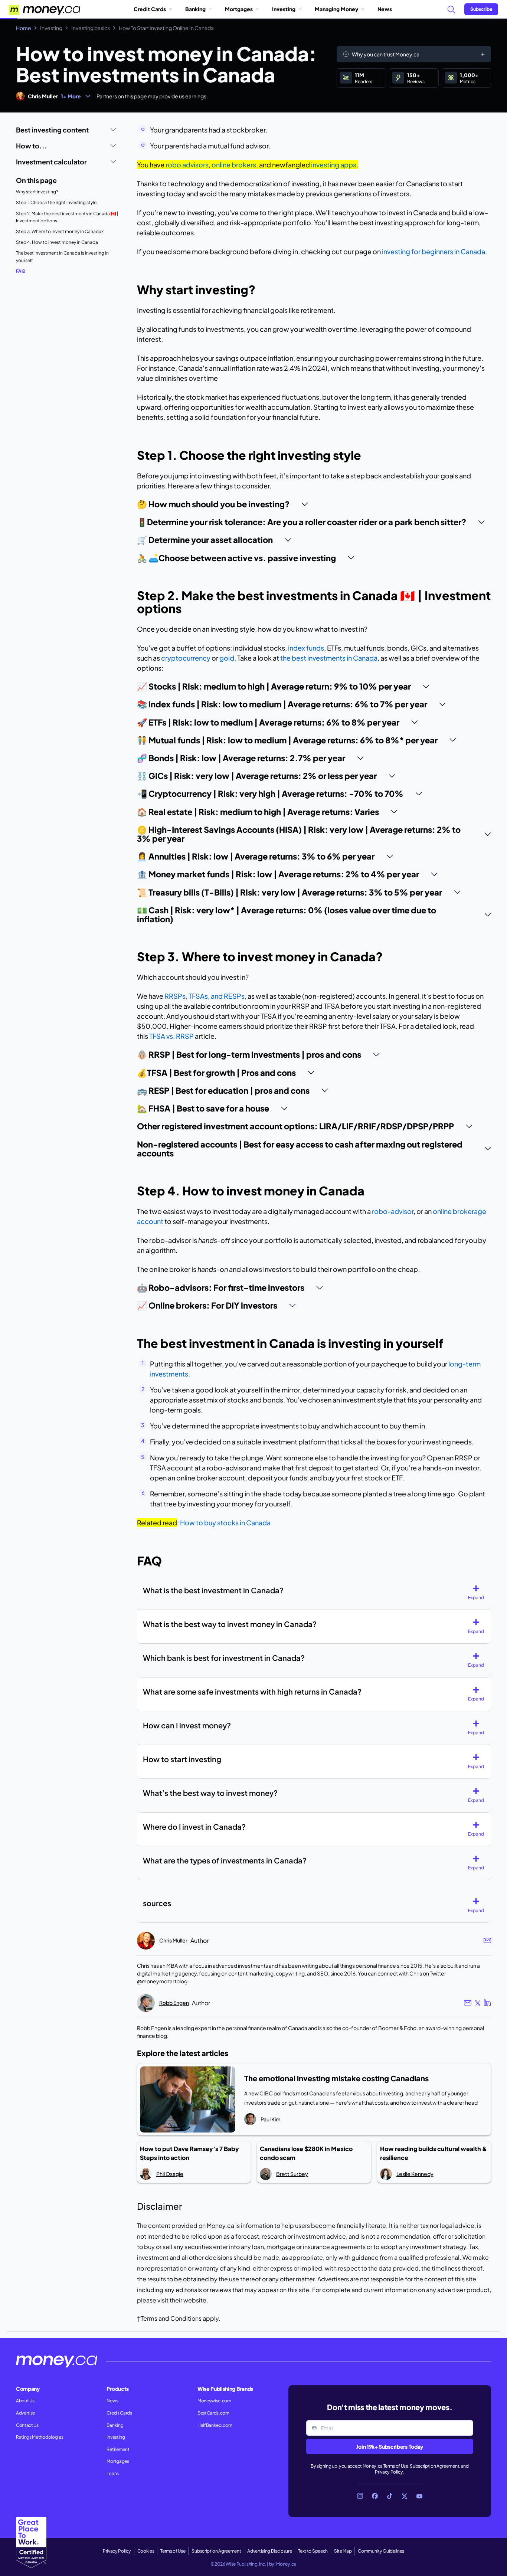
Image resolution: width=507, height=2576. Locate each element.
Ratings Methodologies (40, 2437)
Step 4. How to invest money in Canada (57, 242)
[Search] (451, 9)
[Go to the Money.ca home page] (45, 9)
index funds (306, 648)
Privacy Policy (389, 2472)
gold (227, 658)
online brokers (234, 165)
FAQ (21, 271)
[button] (479, 1593)
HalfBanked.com (215, 2425)
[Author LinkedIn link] (488, 2003)
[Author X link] (478, 2003)
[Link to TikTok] (390, 2496)
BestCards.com (213, 2413)
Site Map (343, 2551)
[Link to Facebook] (375, 2496)
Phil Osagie (170, 2174)
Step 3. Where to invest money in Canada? (60, 231)
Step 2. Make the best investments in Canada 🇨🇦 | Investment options (67, 217)
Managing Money (336, 9)
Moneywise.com (214, 2401)
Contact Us (27, 2425)
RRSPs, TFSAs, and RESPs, (205, 996)
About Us (25, 2401)
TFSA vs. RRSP (171, 1036)
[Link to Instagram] (360, 2496)
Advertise (25, 2413)
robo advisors (187, 165)
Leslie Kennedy (415, 2174)
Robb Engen (174, 2003)
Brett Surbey (292, 2174)
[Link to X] (405, 2496)
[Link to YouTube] (419, 2496)
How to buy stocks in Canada (225, 1523)
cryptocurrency (186, 658)
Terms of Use (396, 2466)
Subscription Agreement (434, 2466)
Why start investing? (37, 192)
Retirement (118, 2449)
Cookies (146, 2551)
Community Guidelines (381, 2551)
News (385, 9)
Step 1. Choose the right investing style (56, 202)
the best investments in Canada (329, 658)
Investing (284, 9)
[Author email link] (487, 1940)
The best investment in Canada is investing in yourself (62, 257)
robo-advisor (393, 1211)
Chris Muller (43, 96)
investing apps (334, 165)
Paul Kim (271, 2119)
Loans (112, 2473)
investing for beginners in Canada (434, 251)
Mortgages (239, 9)
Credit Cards (150, 9)
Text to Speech (313, 2551)
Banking (195, 9)
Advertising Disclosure (269, 2551)
